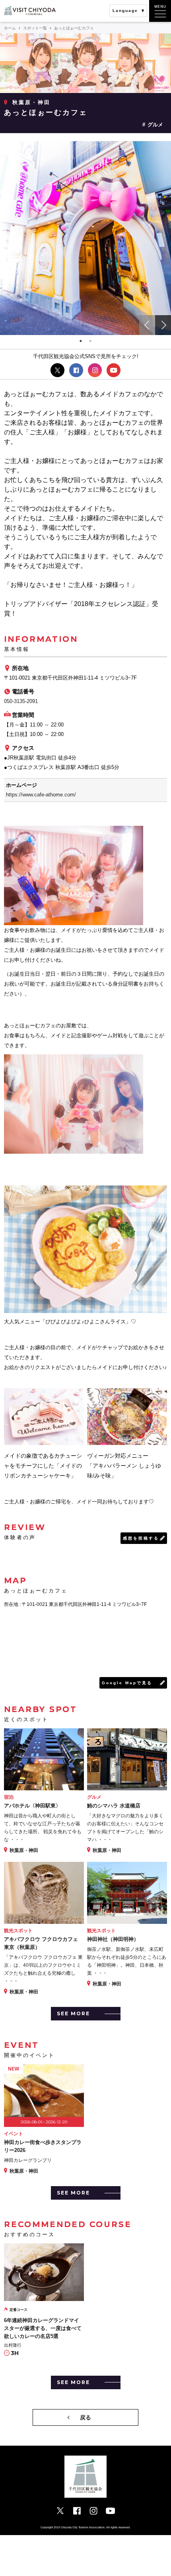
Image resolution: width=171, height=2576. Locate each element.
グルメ (155, 125)
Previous (147, 325)
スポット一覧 (35, 28)
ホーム (10, 28)
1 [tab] (81, 341)
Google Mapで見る (127, 1683)
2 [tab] (90, 341)
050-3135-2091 (21, 701)
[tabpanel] (85, 238)
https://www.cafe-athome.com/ (41, 795)
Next (163, 325)
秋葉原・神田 (31, 102)
